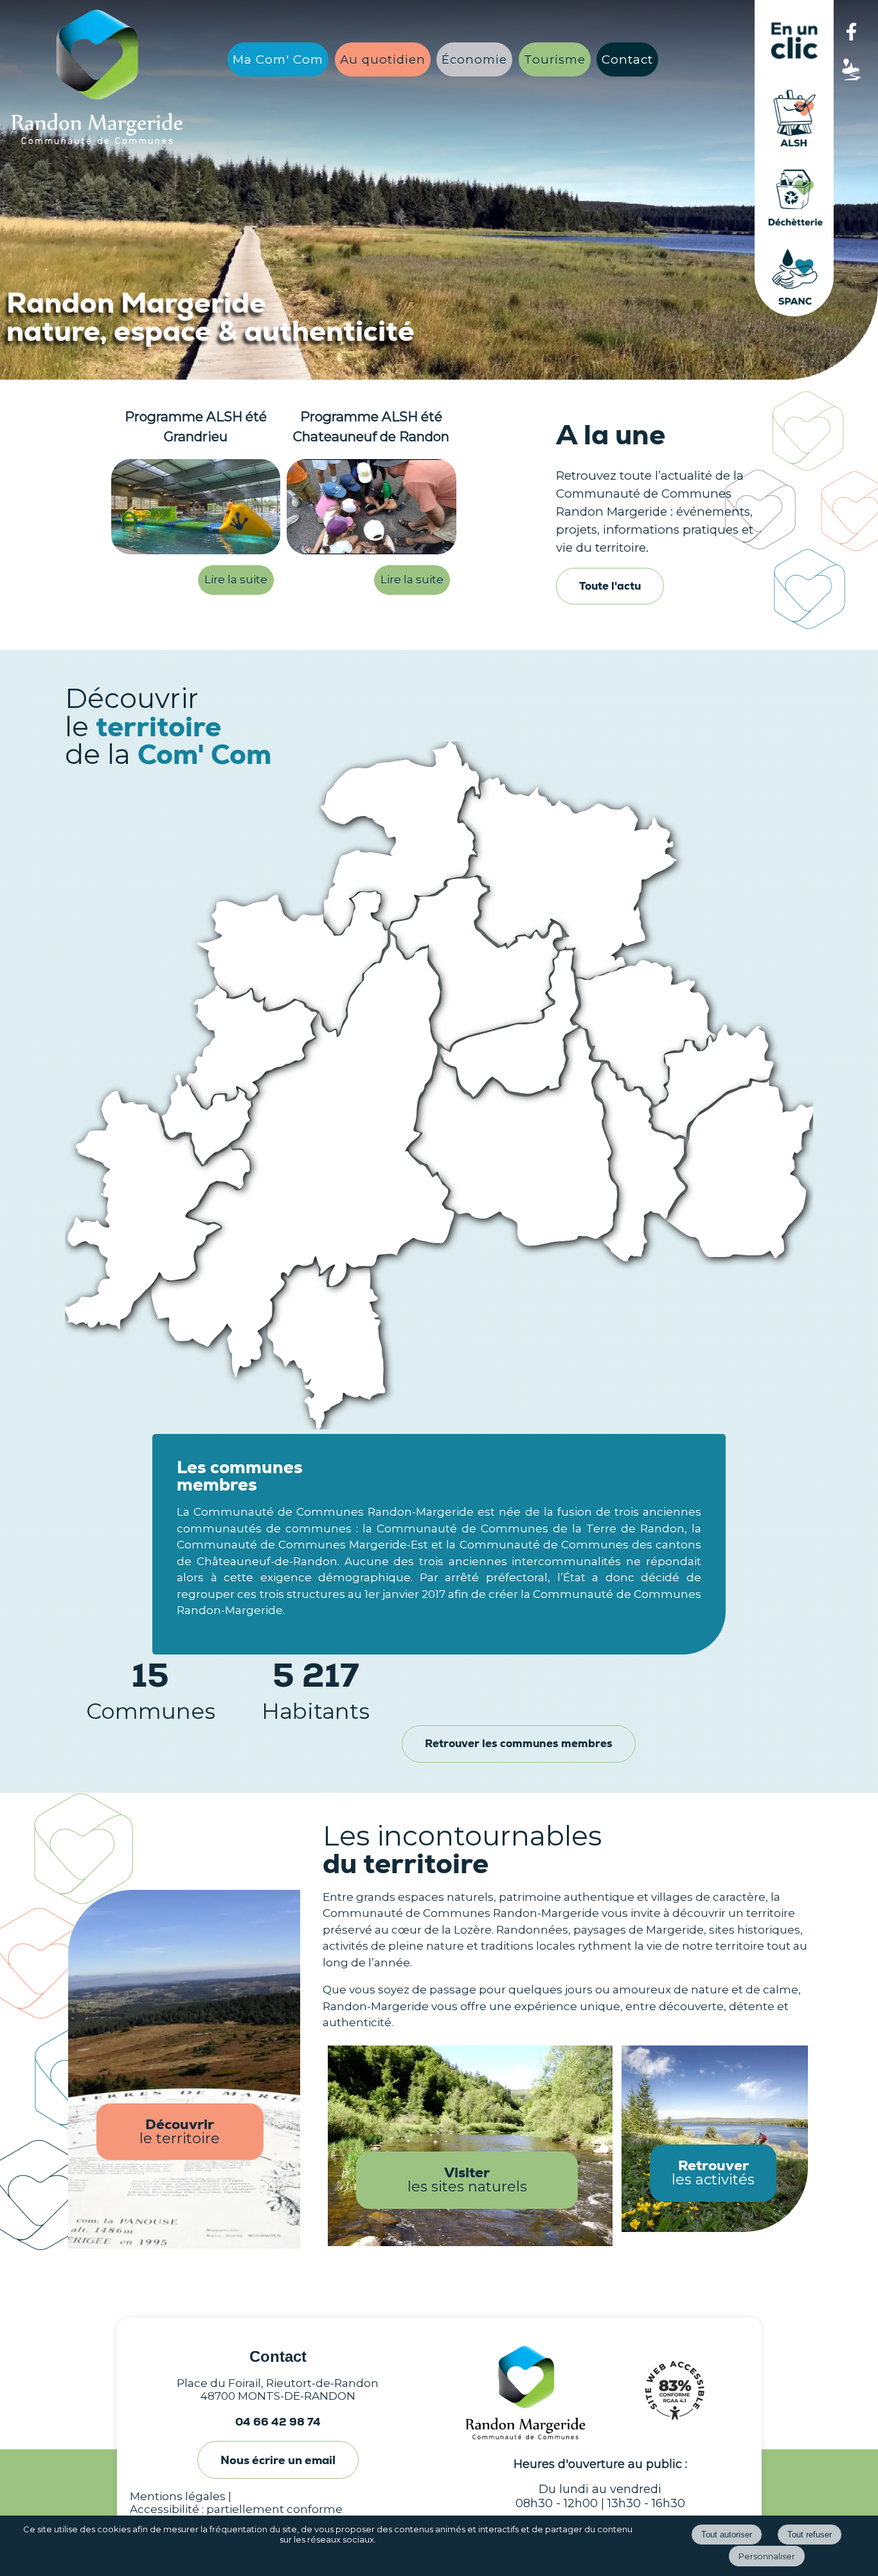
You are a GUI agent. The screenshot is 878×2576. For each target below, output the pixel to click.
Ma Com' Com (278, 59)
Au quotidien (383, 59)
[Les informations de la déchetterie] (794, 233)
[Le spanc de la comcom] (794, 313)
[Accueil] (97, 77)
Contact (627, 59)
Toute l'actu (610, 586)
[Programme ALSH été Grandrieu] (196, 509)
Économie (474, 59)
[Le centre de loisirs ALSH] (794, 154)
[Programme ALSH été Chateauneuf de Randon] (372, 509)
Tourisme (555, 59)
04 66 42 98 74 (278, 2422)
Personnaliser (767, 2556)
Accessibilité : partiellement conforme (236, 2509)
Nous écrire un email (278, 2460)
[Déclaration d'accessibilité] (674, 2426)
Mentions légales (178, 2496)
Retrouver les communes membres (519, 1743)
